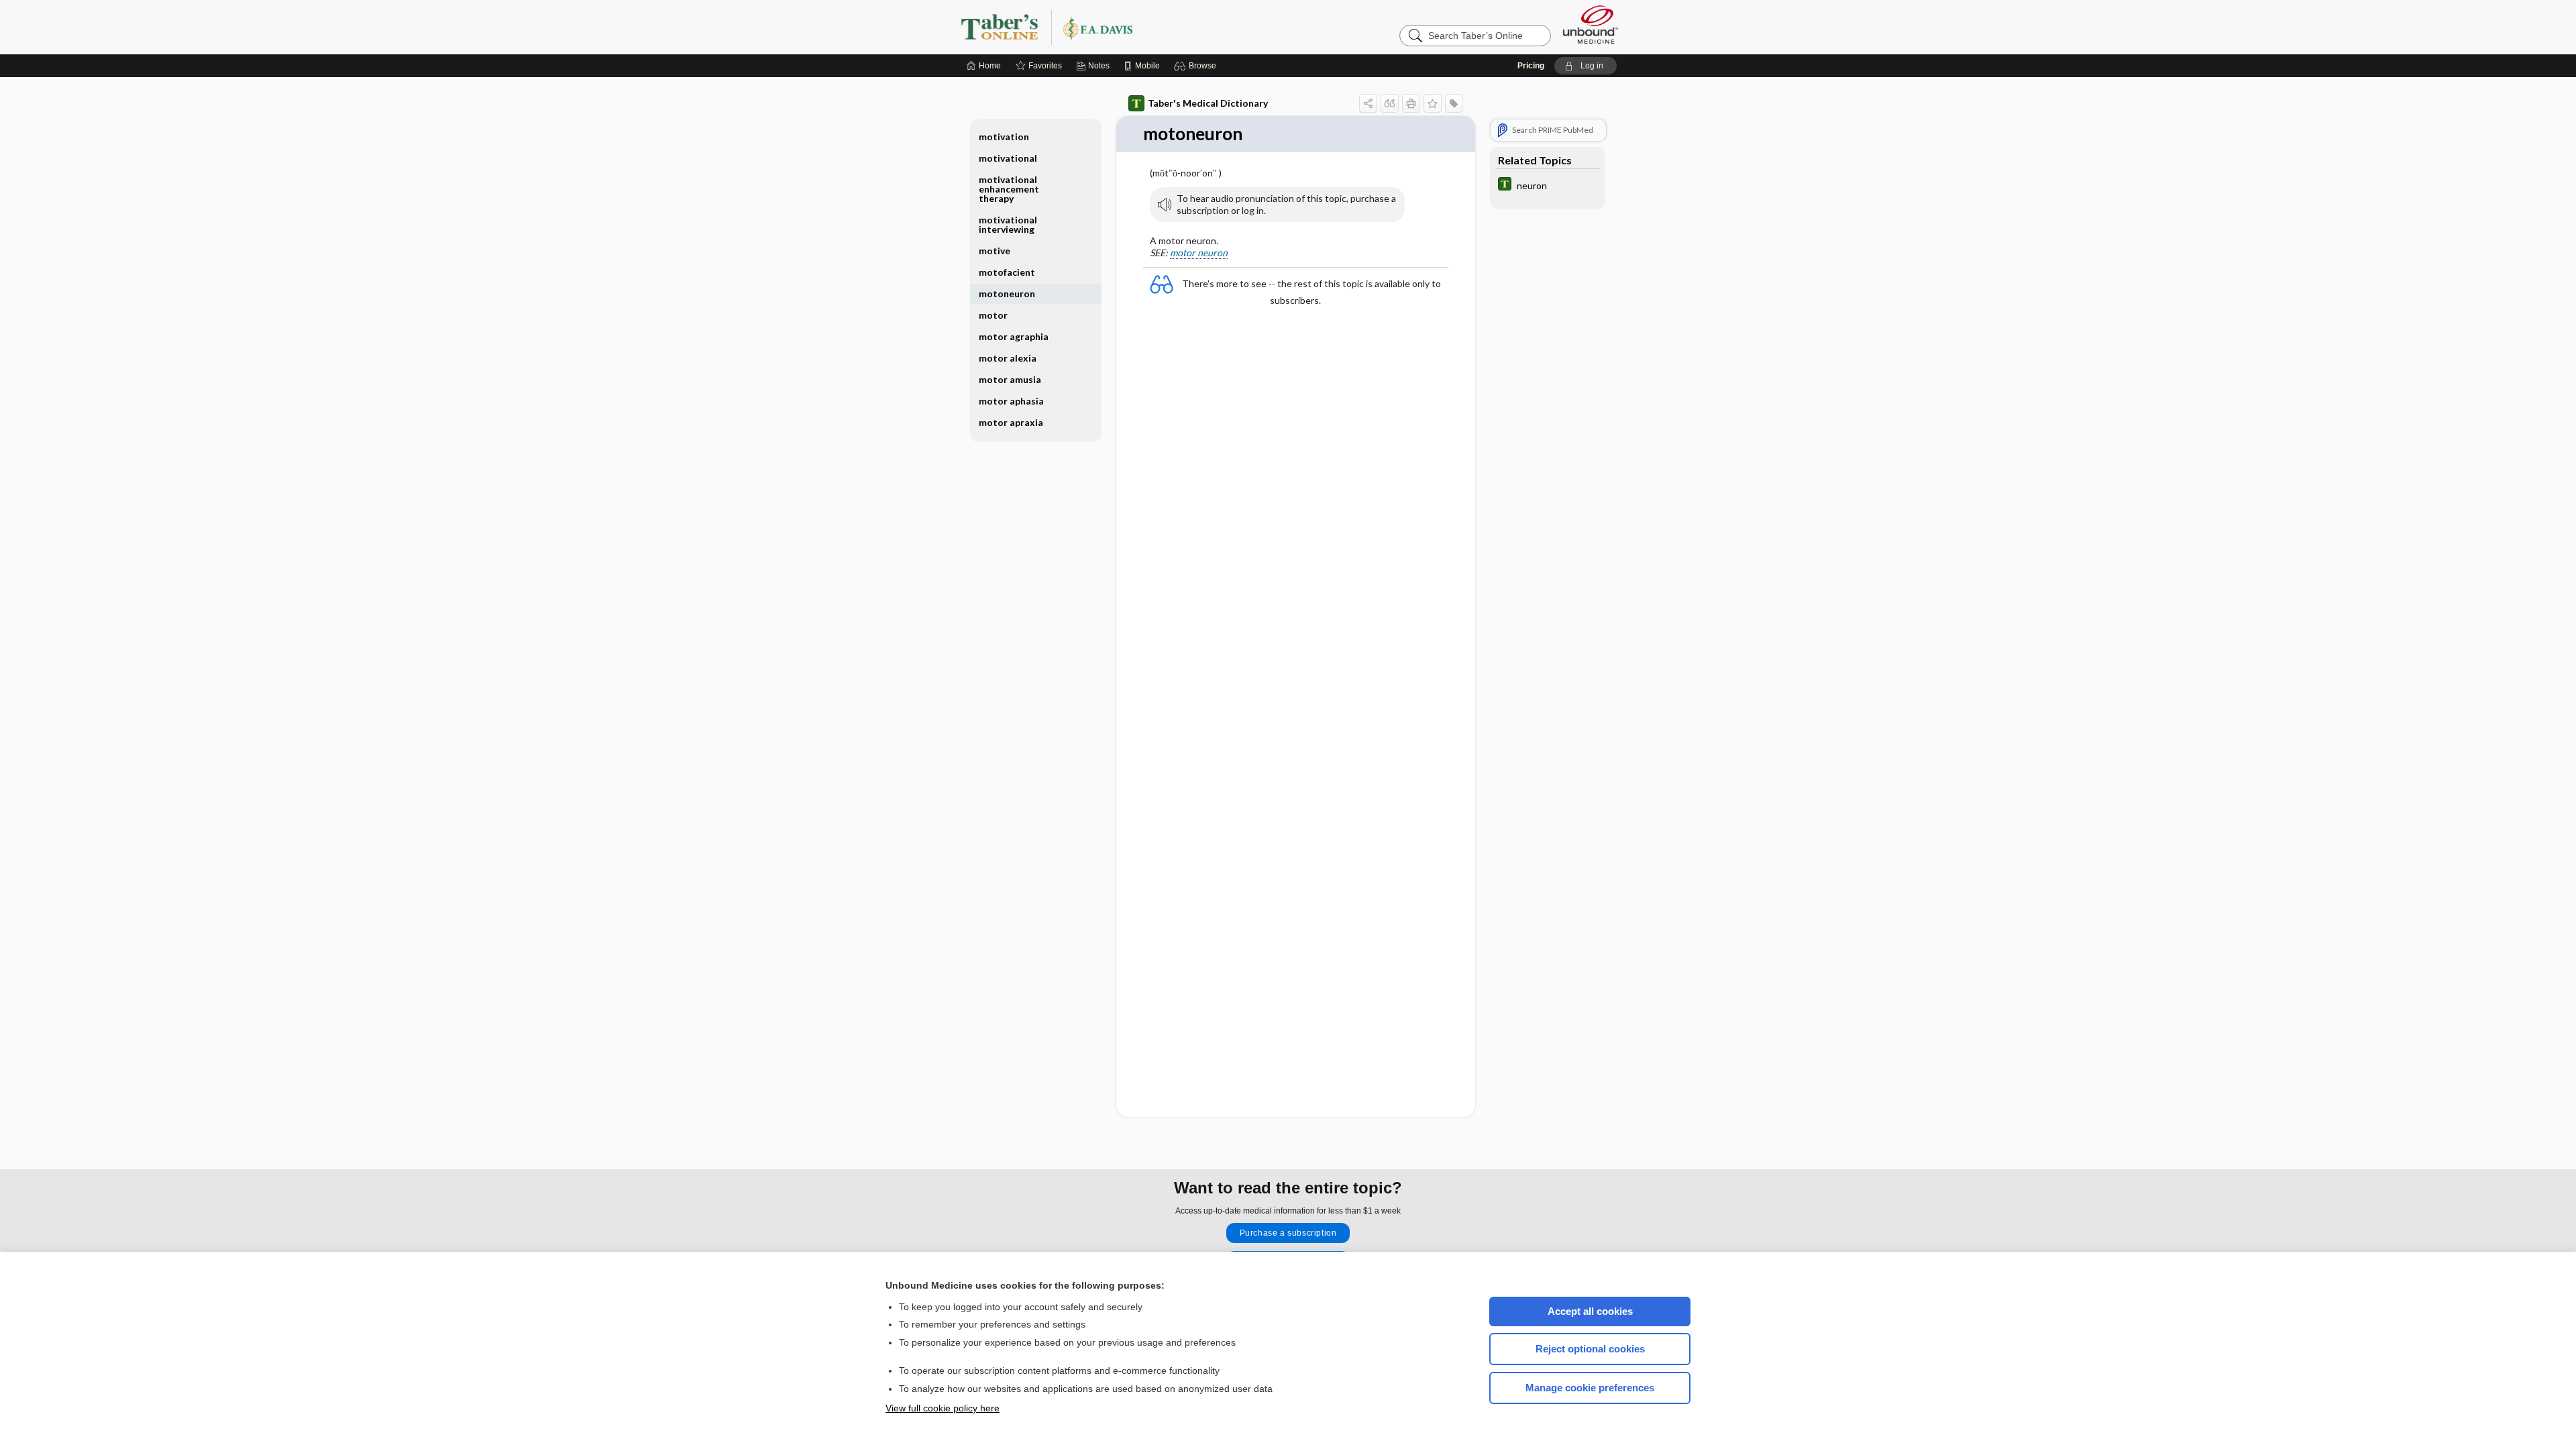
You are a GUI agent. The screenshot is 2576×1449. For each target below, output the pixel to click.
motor (993, 315)
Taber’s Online (1127, 27)
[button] (1197, 66)
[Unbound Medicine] (1591, 24)
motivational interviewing (1008, 224)
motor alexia (1008, 358)
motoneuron (1007, 293)
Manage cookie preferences (1590, 1388)
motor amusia (1010, 379)
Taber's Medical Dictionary (1208, 103)
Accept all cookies (1590, 1311)
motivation (1004, 137)
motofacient (1007, 272)
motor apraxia (1011, 422)
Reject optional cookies (1590, 1349)
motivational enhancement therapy (1009, 189)
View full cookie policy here (943, 1408)
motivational (1008, 158)
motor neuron (1199, 253)
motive (995, 251)
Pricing (1531, 66)
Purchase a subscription (1288, 1233)
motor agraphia (1014, 336)
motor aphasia (1011, 401)
